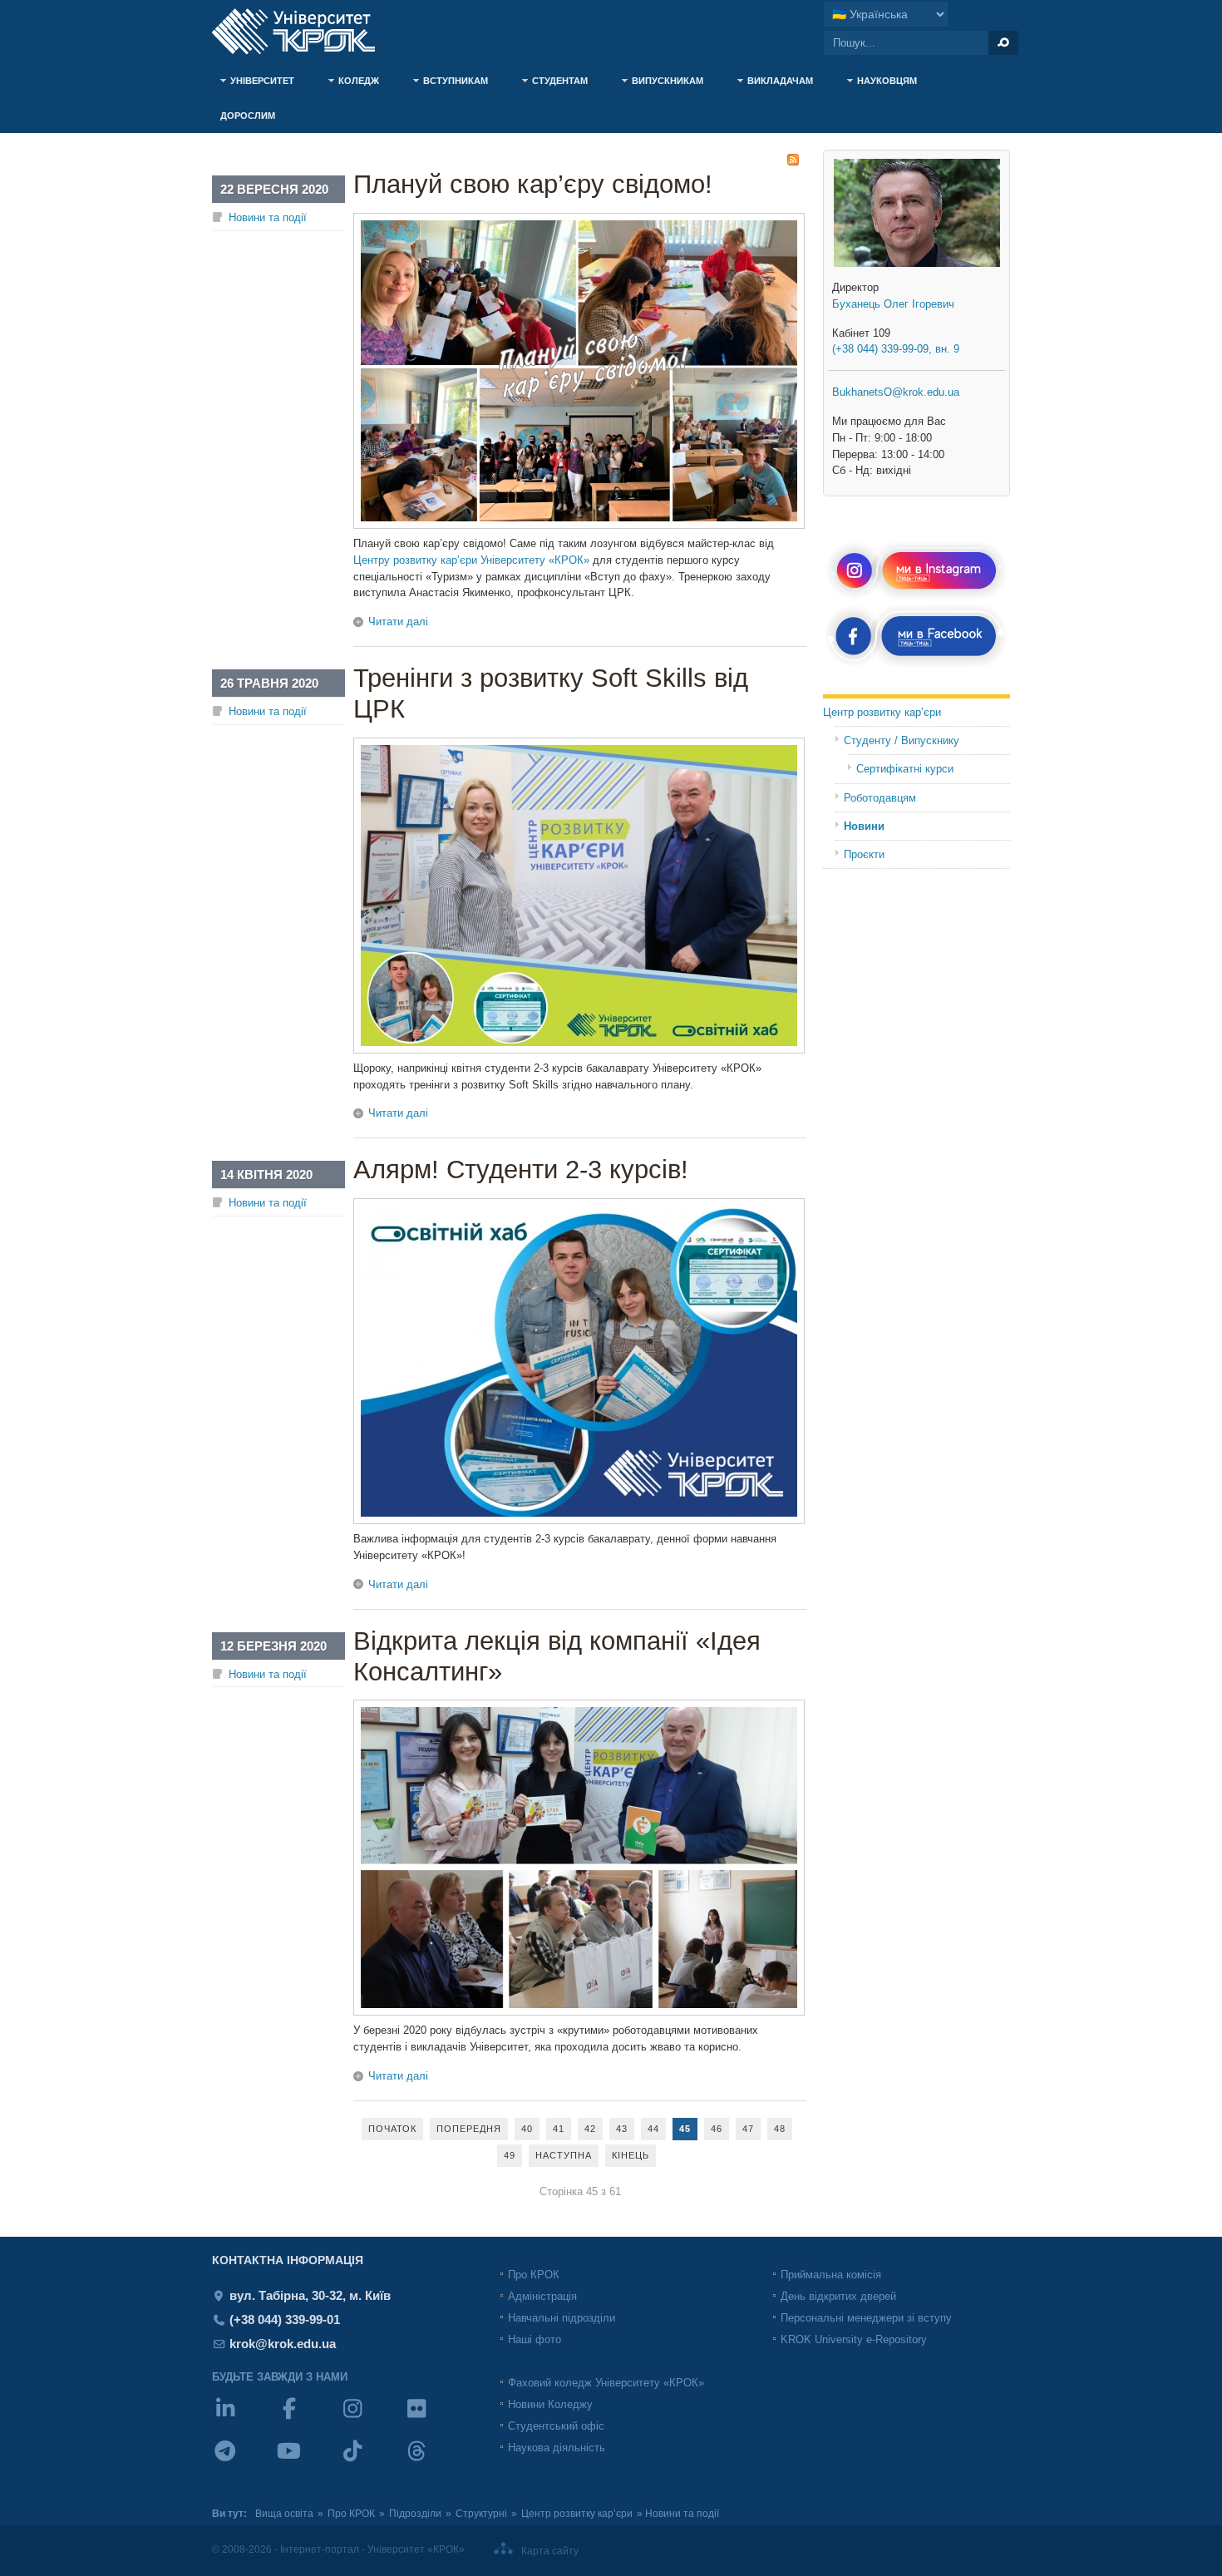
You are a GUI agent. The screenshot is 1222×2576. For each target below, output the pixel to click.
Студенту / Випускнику (902, 740)
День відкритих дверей (838, 2296)
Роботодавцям (880, 798)
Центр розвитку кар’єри (882, 712)
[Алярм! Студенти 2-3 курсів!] (579, 1520)
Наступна (564, 2155)
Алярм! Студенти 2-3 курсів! (521, 1170)
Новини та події (268, 217)
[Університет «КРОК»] (303, 32)
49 (510, 2155)
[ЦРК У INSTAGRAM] (916, 598)
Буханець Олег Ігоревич (893, 304)
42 (590, 2129)
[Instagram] (371, 2419)
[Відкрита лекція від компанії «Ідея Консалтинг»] (579, 2012)
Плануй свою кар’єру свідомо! (533, 184)
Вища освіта (284, 2514)
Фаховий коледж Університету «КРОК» (606, 2383)
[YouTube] (308, 2462)
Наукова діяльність (557, 2448)
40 (527, 2129)
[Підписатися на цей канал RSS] (793, 160)
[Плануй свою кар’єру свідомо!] (579, 525)
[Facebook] (308, 2419)
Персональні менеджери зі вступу (866, 2318)
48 (780, 2129)
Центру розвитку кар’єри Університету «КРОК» (471, 560)
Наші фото (535, 2339)
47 (748, 2129)
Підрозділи (415, 2514)
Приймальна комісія (831, 2275)
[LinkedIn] (244, 2419)
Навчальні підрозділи (562, 2318)
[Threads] (435, 2462)
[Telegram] (244, 2462)
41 (559, 2129)
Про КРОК (534, 2275)
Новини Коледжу (550, 2404)
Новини (864, 826)
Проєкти (864, 854)
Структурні (481, 2514)
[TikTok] (371, 2462)
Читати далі (398, 622)
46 (717, 2129)
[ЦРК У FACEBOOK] (916, 666)
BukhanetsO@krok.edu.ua (896, 392)
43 (622, 2129)
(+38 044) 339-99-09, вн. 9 (896, 349)
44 (653, 2129)
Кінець (631, 2155)
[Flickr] (435, 2419)
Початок (392, 2129)
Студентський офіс (556, 2426)
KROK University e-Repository (854, 2339)
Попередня (469, 2129)
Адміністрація (542, 2296)
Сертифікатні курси (905, 769)
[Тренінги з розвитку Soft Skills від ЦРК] (579, 1050)
